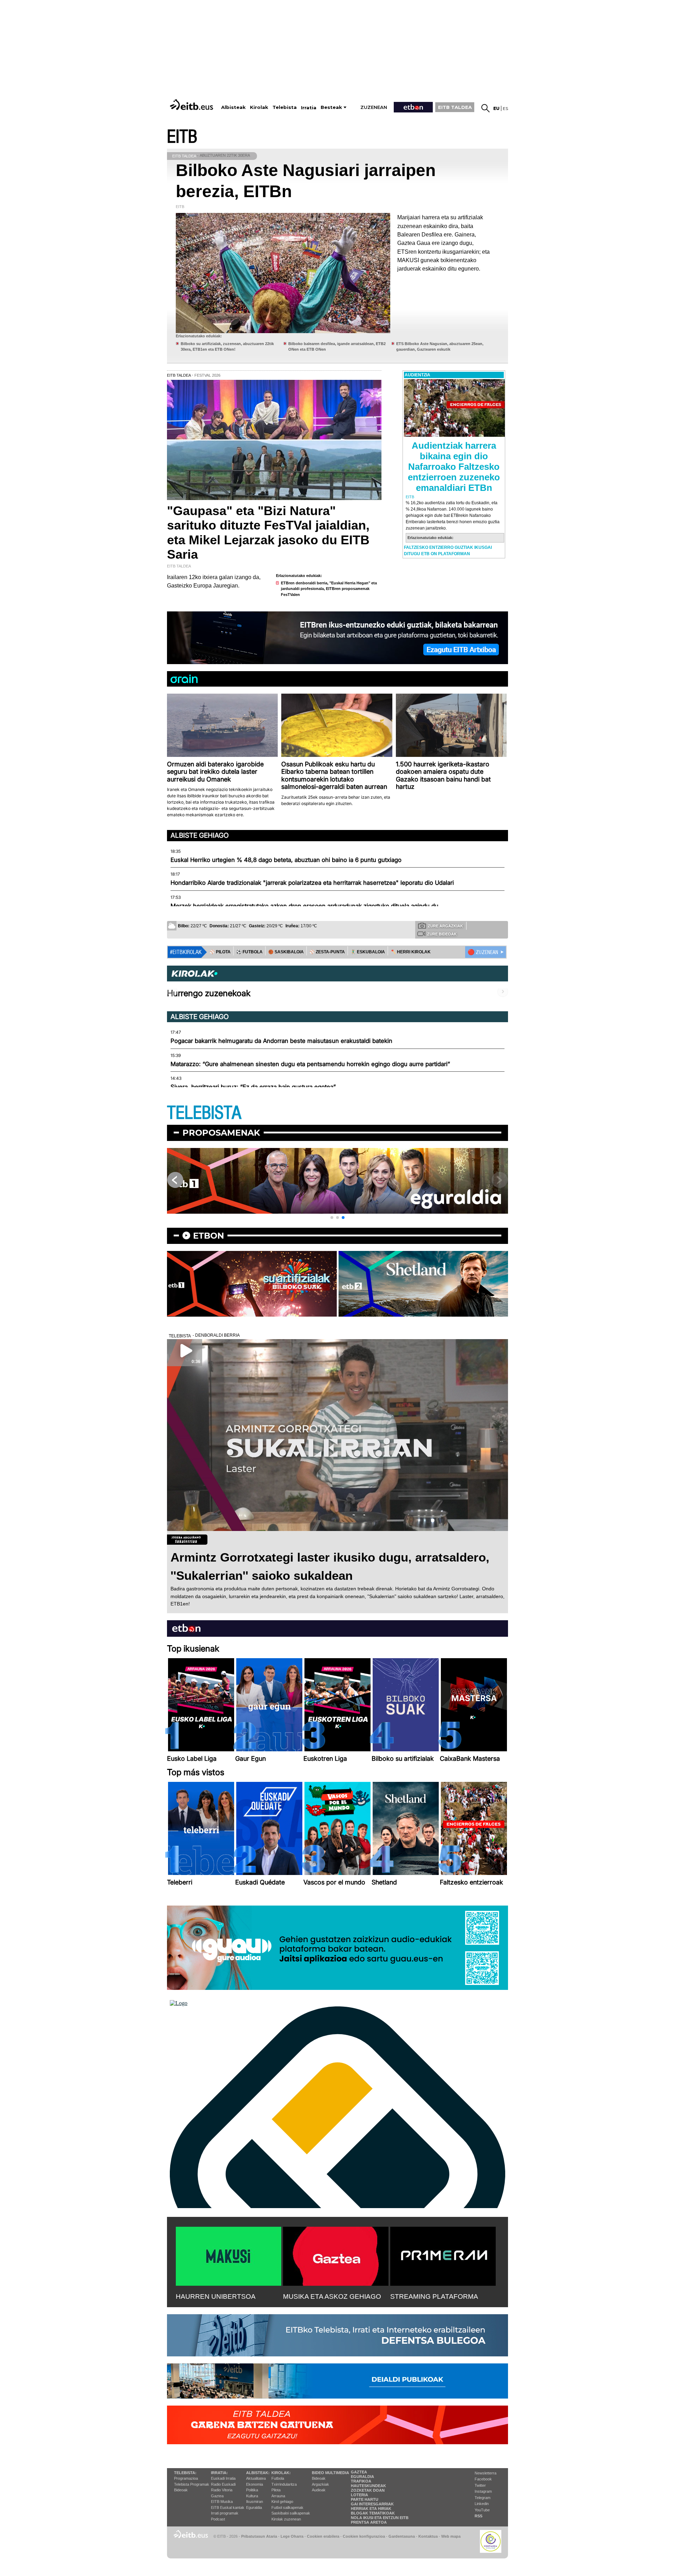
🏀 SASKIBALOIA (286, 952)
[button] (332, 1218)
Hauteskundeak (368, 2486)
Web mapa (451, 2536)
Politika (252, 2490)
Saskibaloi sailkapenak (291, 2513)
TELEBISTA (204, 1113)
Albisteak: (258, 2473)
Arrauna (278, 2496)
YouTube (482, 2510)
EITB (182, 137)
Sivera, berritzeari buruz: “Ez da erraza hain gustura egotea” (253, 1087)
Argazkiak (320, 2484)
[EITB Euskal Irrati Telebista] (192, 105)
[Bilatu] (486, 108)
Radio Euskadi (223, 2484)
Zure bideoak (442, 934)
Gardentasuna (402, 2536)
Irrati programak (225, 2513)
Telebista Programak (192, 2484)
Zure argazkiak (445, 926)
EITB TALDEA (455, 107)
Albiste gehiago (200, 835)
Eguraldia (254, 2507)
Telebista (285, 107)
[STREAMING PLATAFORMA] (443, 2255)
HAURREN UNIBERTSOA (216, 2296)
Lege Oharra (292, 2536)
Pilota (276, 2490)
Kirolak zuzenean (286, 2519)
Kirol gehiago (282, 2502)
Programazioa (186, 2478)
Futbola (278, 2478)
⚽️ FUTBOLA (249, 952)
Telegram (483, 2498)
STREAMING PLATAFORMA (434, 2296)
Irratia (309, 108)
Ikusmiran (255, 2502)
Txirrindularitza (284, 2484)
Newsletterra (486, 2473)
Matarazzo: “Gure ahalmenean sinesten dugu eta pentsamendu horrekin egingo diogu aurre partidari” (310, 1064)
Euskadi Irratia (223, 2478)
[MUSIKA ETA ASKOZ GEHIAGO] (336, 2255)
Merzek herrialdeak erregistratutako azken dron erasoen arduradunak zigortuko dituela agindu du (304, 906)
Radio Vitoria (222, 2490)
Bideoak (181, 2490)
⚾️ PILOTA (220, 952)
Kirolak (259, 107)
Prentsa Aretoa (369, 2522)
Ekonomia (255, 2484)
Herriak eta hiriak (371, 2509)
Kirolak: (281, 2473)
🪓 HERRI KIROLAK (411, 952)
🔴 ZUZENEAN (483, 952)
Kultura (252, 2496)
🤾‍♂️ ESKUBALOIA (368, 952)
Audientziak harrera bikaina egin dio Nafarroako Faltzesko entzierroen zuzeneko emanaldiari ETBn (454, 467)
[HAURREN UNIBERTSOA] (229, 2255)
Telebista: (185, 2473)
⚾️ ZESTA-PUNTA (327, 952)
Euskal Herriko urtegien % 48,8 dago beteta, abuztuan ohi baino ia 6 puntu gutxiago (286, 860)
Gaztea (217, 2496)
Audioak (319, 2490)
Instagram (483, 2491)
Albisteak (233, 107)
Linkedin (482, 2504)
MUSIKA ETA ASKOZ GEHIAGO (332, 2296)
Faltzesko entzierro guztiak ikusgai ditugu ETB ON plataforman (448, 551)
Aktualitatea (256, 2478)
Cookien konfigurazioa (364, 2536)
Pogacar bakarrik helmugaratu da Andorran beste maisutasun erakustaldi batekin (281, 1041)
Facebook (483, 2479)
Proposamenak (221, 1133)
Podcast (218, 2519)
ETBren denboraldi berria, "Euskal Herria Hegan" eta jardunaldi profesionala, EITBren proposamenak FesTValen (329, 589)
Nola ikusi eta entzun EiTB (380, 2518)
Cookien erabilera (323, 2536)
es (505, 108)
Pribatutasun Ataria (259, 2536)
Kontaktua (428, 2536)
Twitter (480, 2485)
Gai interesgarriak (372, 2504)
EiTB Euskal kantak (228, 2507)
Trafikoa (361, 2481)
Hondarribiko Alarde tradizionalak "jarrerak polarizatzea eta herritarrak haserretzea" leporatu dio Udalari (312, 883)
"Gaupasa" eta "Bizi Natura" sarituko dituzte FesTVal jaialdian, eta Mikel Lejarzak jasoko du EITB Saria (268, 533)
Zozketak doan (368, 2490)
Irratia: (219, 2473)
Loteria (359, 2495)
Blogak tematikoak (373, 2513)
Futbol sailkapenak (287, 2507)
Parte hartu (365, 2499)
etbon (208, 1236)
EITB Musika (222, 2502)
